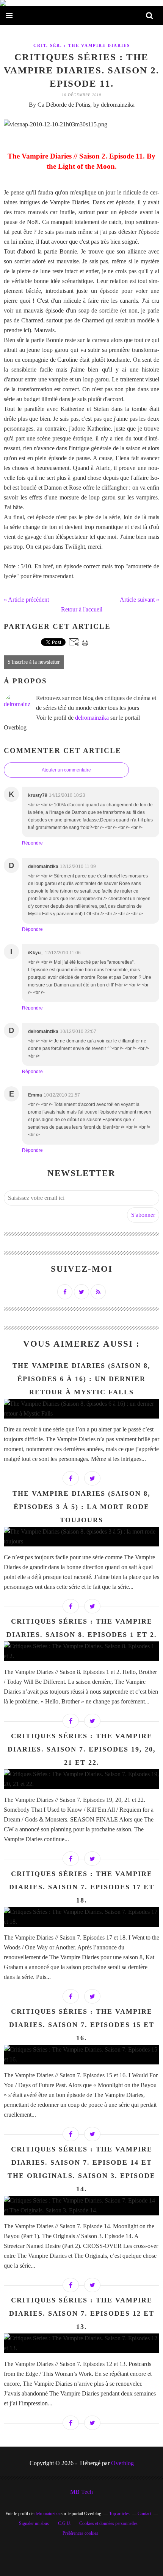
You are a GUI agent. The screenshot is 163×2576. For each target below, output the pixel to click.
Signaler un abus (34, 2523)
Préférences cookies (80, 2533)
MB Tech (81, 2492)
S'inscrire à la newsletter (34, 662)
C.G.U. (65, 2523)
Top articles (119, 2514)
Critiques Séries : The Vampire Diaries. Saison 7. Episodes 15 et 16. (82, 2025)
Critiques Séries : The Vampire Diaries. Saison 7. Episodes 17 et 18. (82, 1887)
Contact (144, 2514)
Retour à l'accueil (82, 609)
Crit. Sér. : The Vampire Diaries (82, 45)
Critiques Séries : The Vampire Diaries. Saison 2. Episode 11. (81, 70)
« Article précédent (26, 600)
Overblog (122, 2463)
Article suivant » (139, 600)
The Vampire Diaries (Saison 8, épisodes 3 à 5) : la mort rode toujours (81, 1507)
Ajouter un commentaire (66, 770)
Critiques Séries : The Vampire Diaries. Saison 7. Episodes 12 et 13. (82, 2313)
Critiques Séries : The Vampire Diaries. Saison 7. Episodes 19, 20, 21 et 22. (82, 1749)
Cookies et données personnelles (108, 2523)
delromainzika (92, 718)
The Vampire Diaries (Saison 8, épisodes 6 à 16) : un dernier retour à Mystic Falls (81, 1379)
